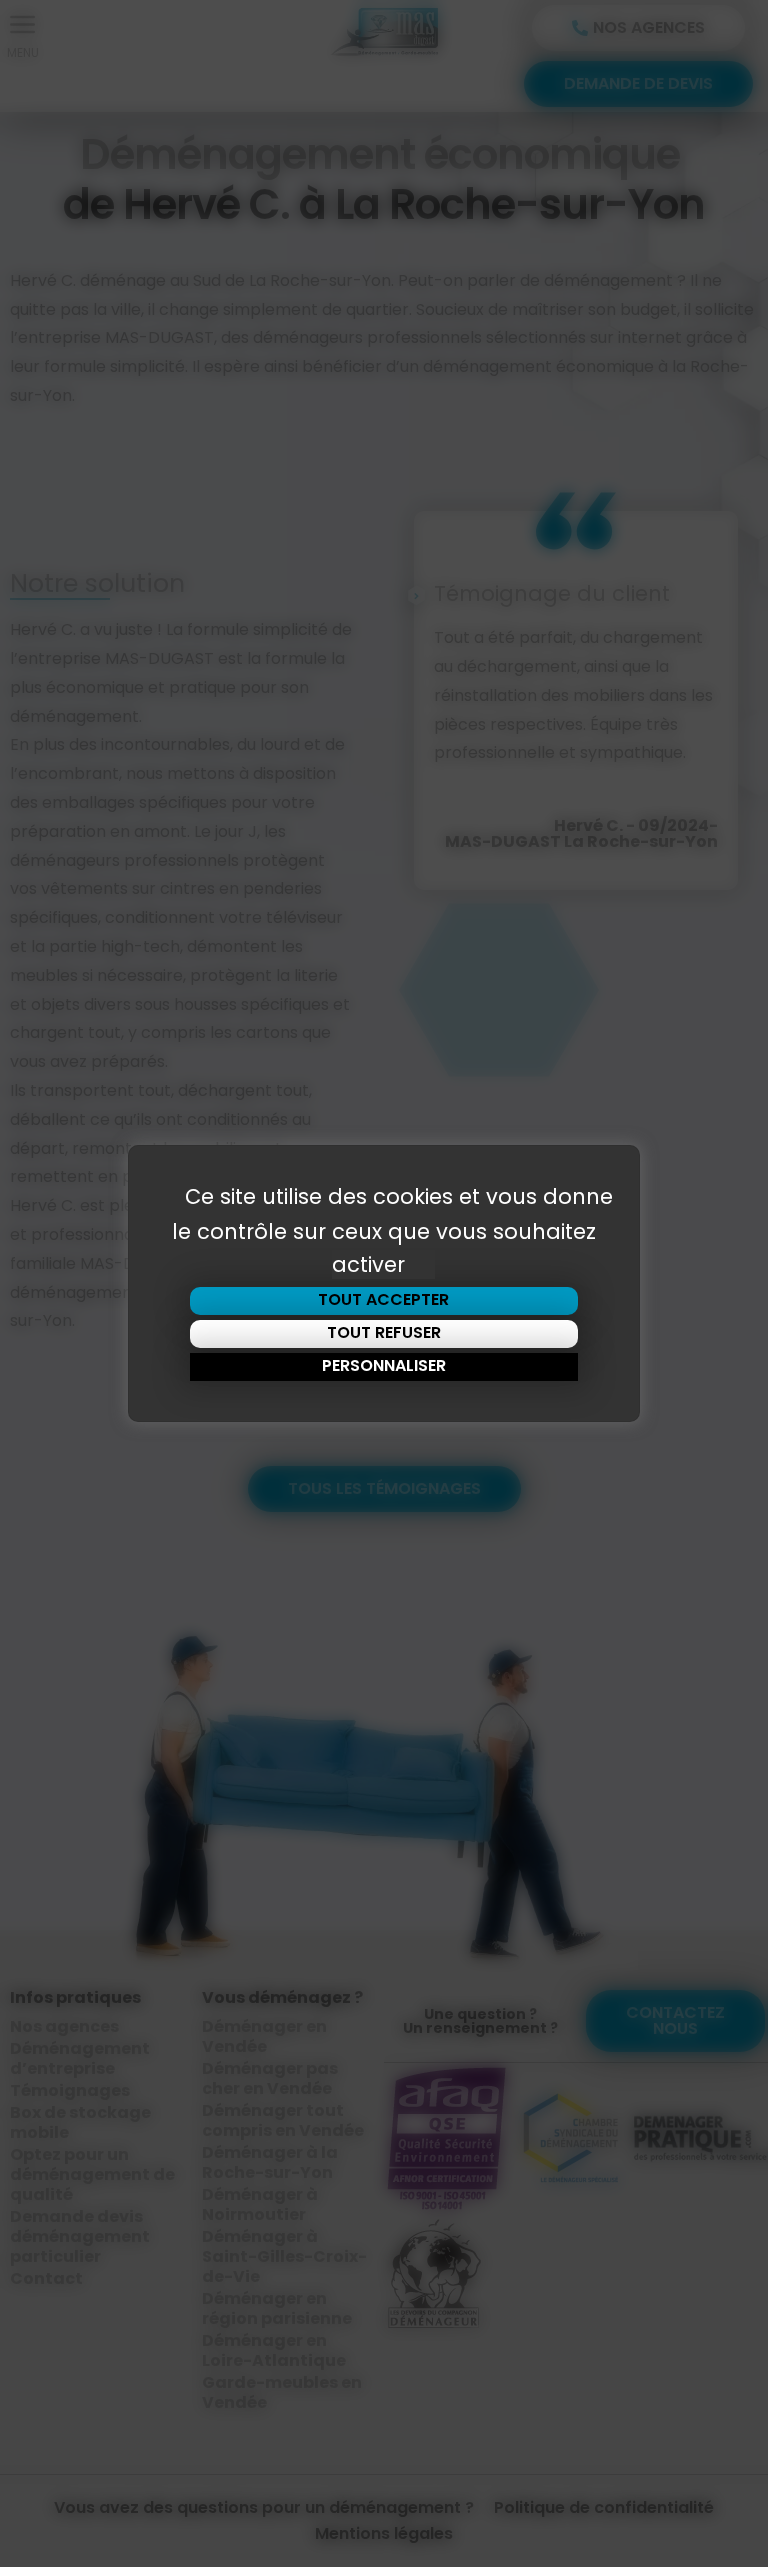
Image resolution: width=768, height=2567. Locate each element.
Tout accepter (383, 1299)
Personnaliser (384, 1365)
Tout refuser (384, 1332)
